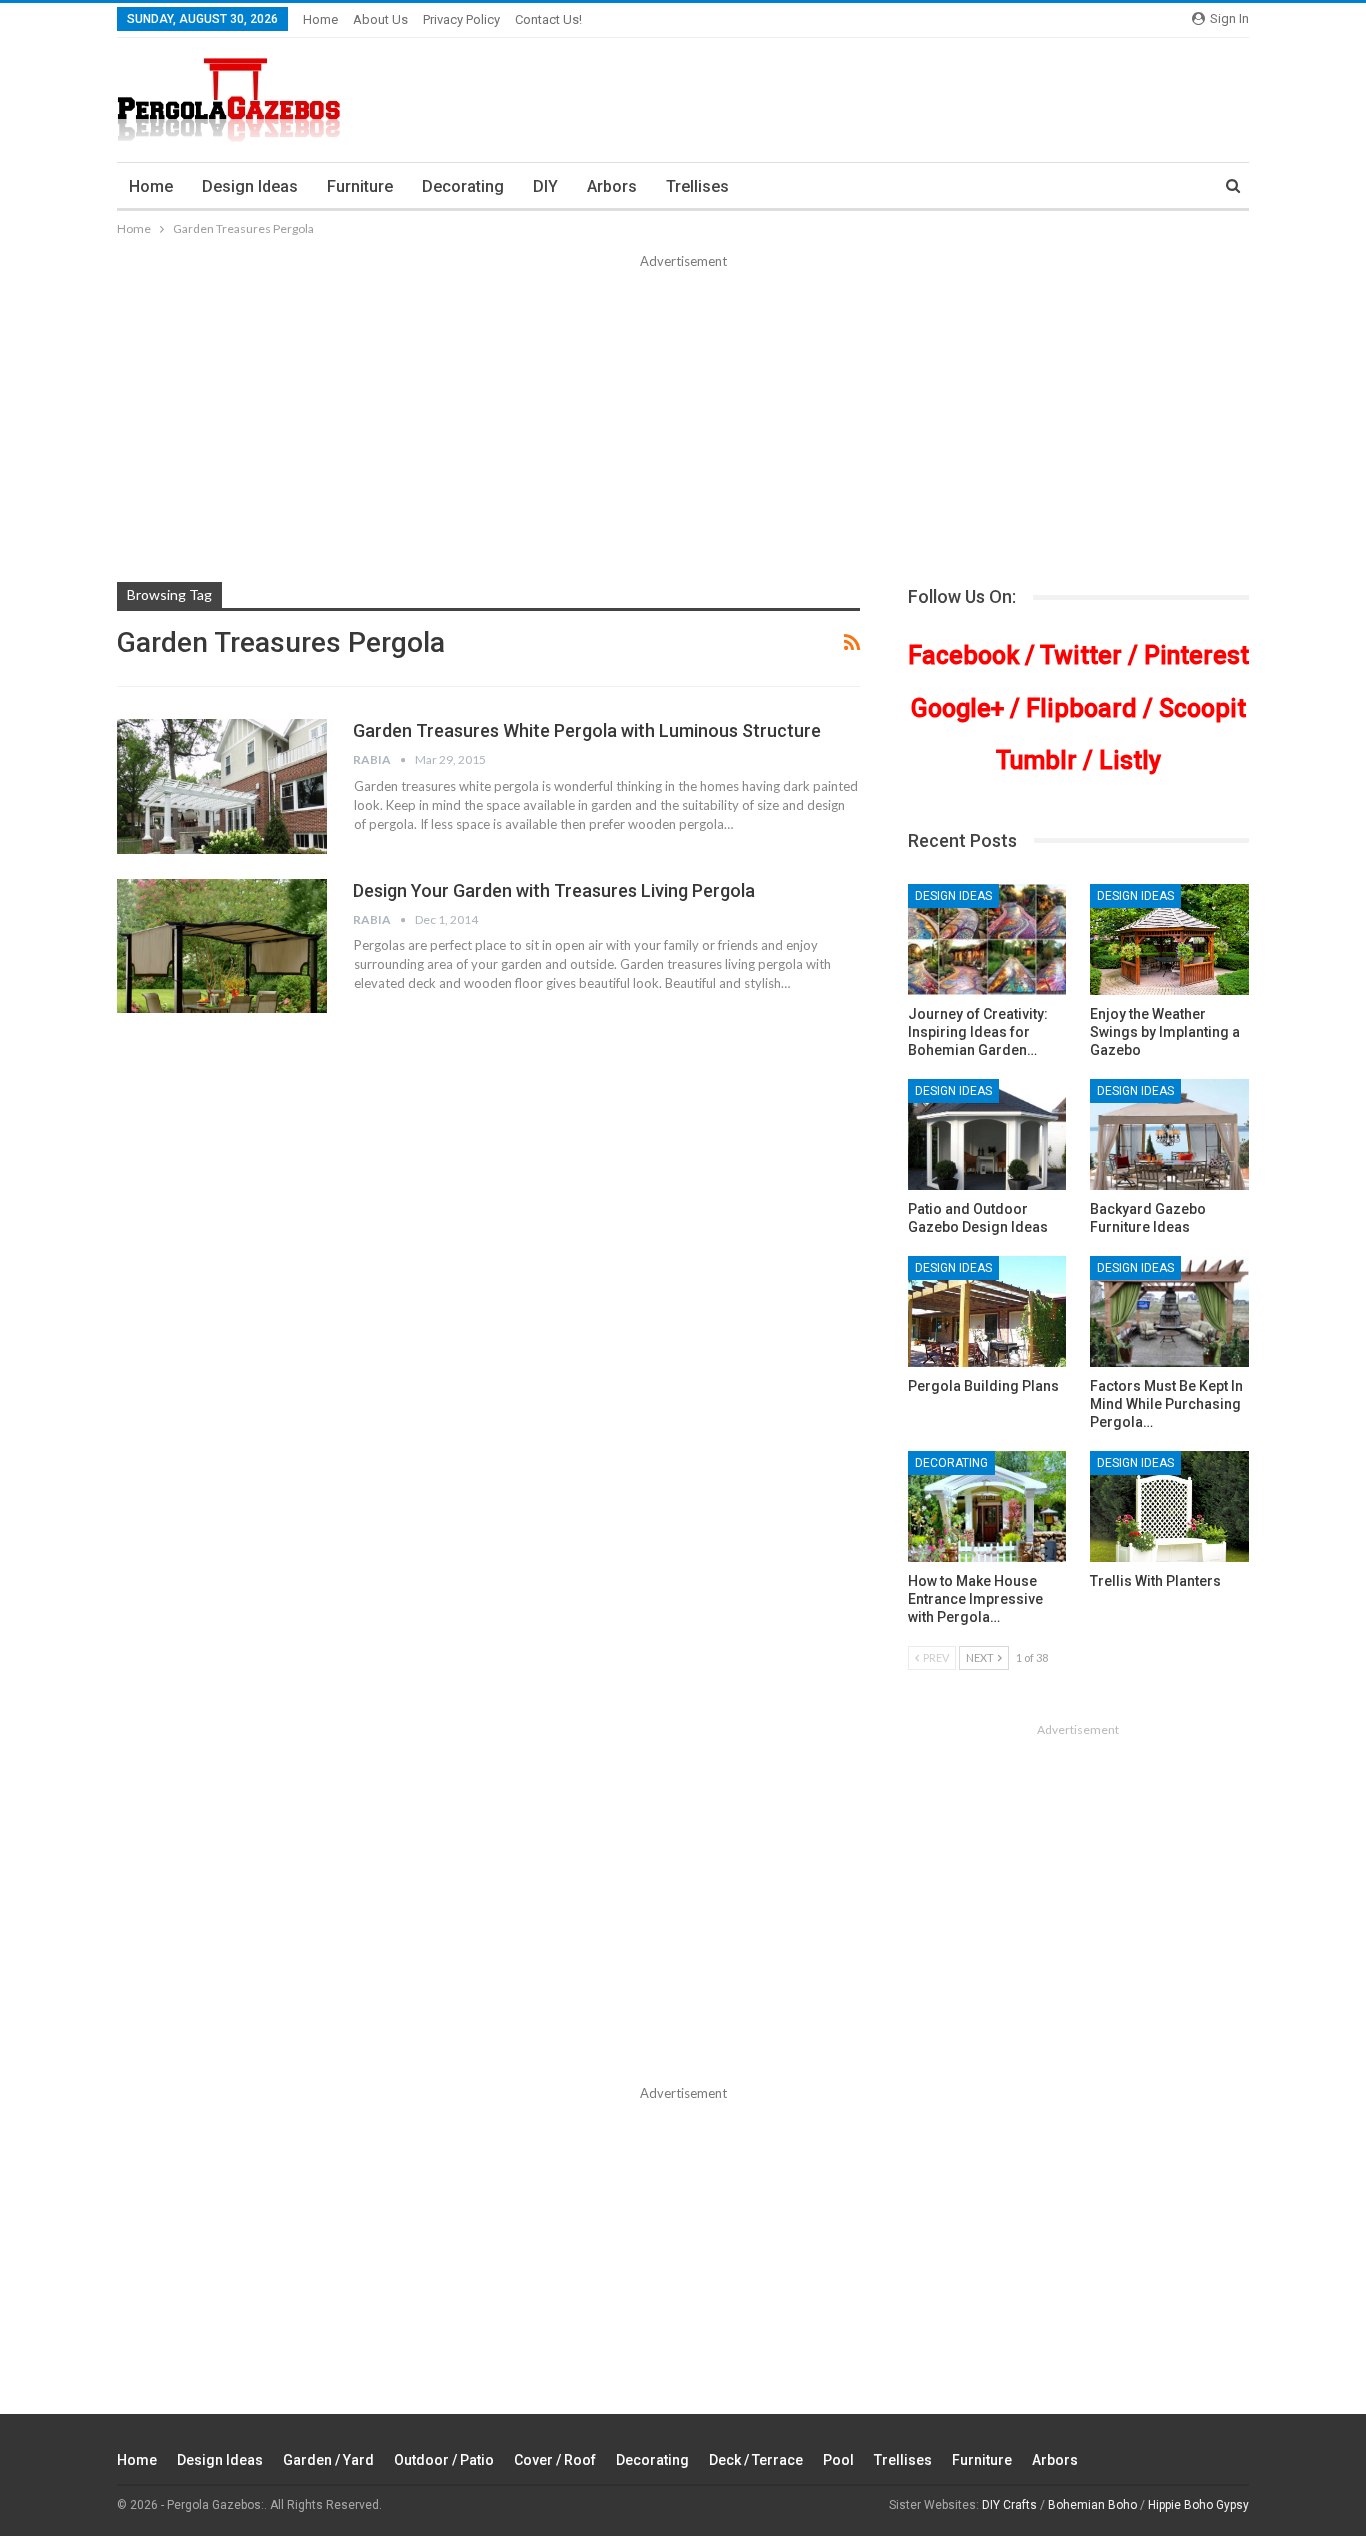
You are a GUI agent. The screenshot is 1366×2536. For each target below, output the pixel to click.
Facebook (963, 655)
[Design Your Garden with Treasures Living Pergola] (222, 946)
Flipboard (1081, 708)
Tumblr (1036, 760)
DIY (545, 186)
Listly (1130, 760)
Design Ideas (250, 186)
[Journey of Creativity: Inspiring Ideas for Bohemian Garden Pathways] (987, 939)
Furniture (360, 186)
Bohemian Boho (1092, 2505)
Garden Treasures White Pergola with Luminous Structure (587, 730)
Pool (838, 2460)
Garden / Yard (328, 2460)
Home (320, 19)
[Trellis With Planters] (1169, 1506)
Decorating (463, 186)
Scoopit (1202, 708)
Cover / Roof (555, 2460)
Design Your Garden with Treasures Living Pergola (554, 890)
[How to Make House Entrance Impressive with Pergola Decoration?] (987, 1506)
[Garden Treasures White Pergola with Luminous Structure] (222, 786)
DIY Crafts (1009, 2505)
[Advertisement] (683, 422)
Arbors (612, 186)
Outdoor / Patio (444, 2460)
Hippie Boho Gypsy (1198, 2505)
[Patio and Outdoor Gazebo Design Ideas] (987, 1134)
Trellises (697, 186)
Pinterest (1196, 655)
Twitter (1081, 655)
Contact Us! (548, 19)
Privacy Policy (461, 19)
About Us (380, 19)
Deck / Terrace (756, 2460)
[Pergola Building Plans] (987, 1311)
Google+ (957, 708)
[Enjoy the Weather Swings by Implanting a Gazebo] (1169, 939)
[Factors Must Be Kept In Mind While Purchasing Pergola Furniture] (1169, 1311)
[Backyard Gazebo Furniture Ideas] (1169, 1134)
